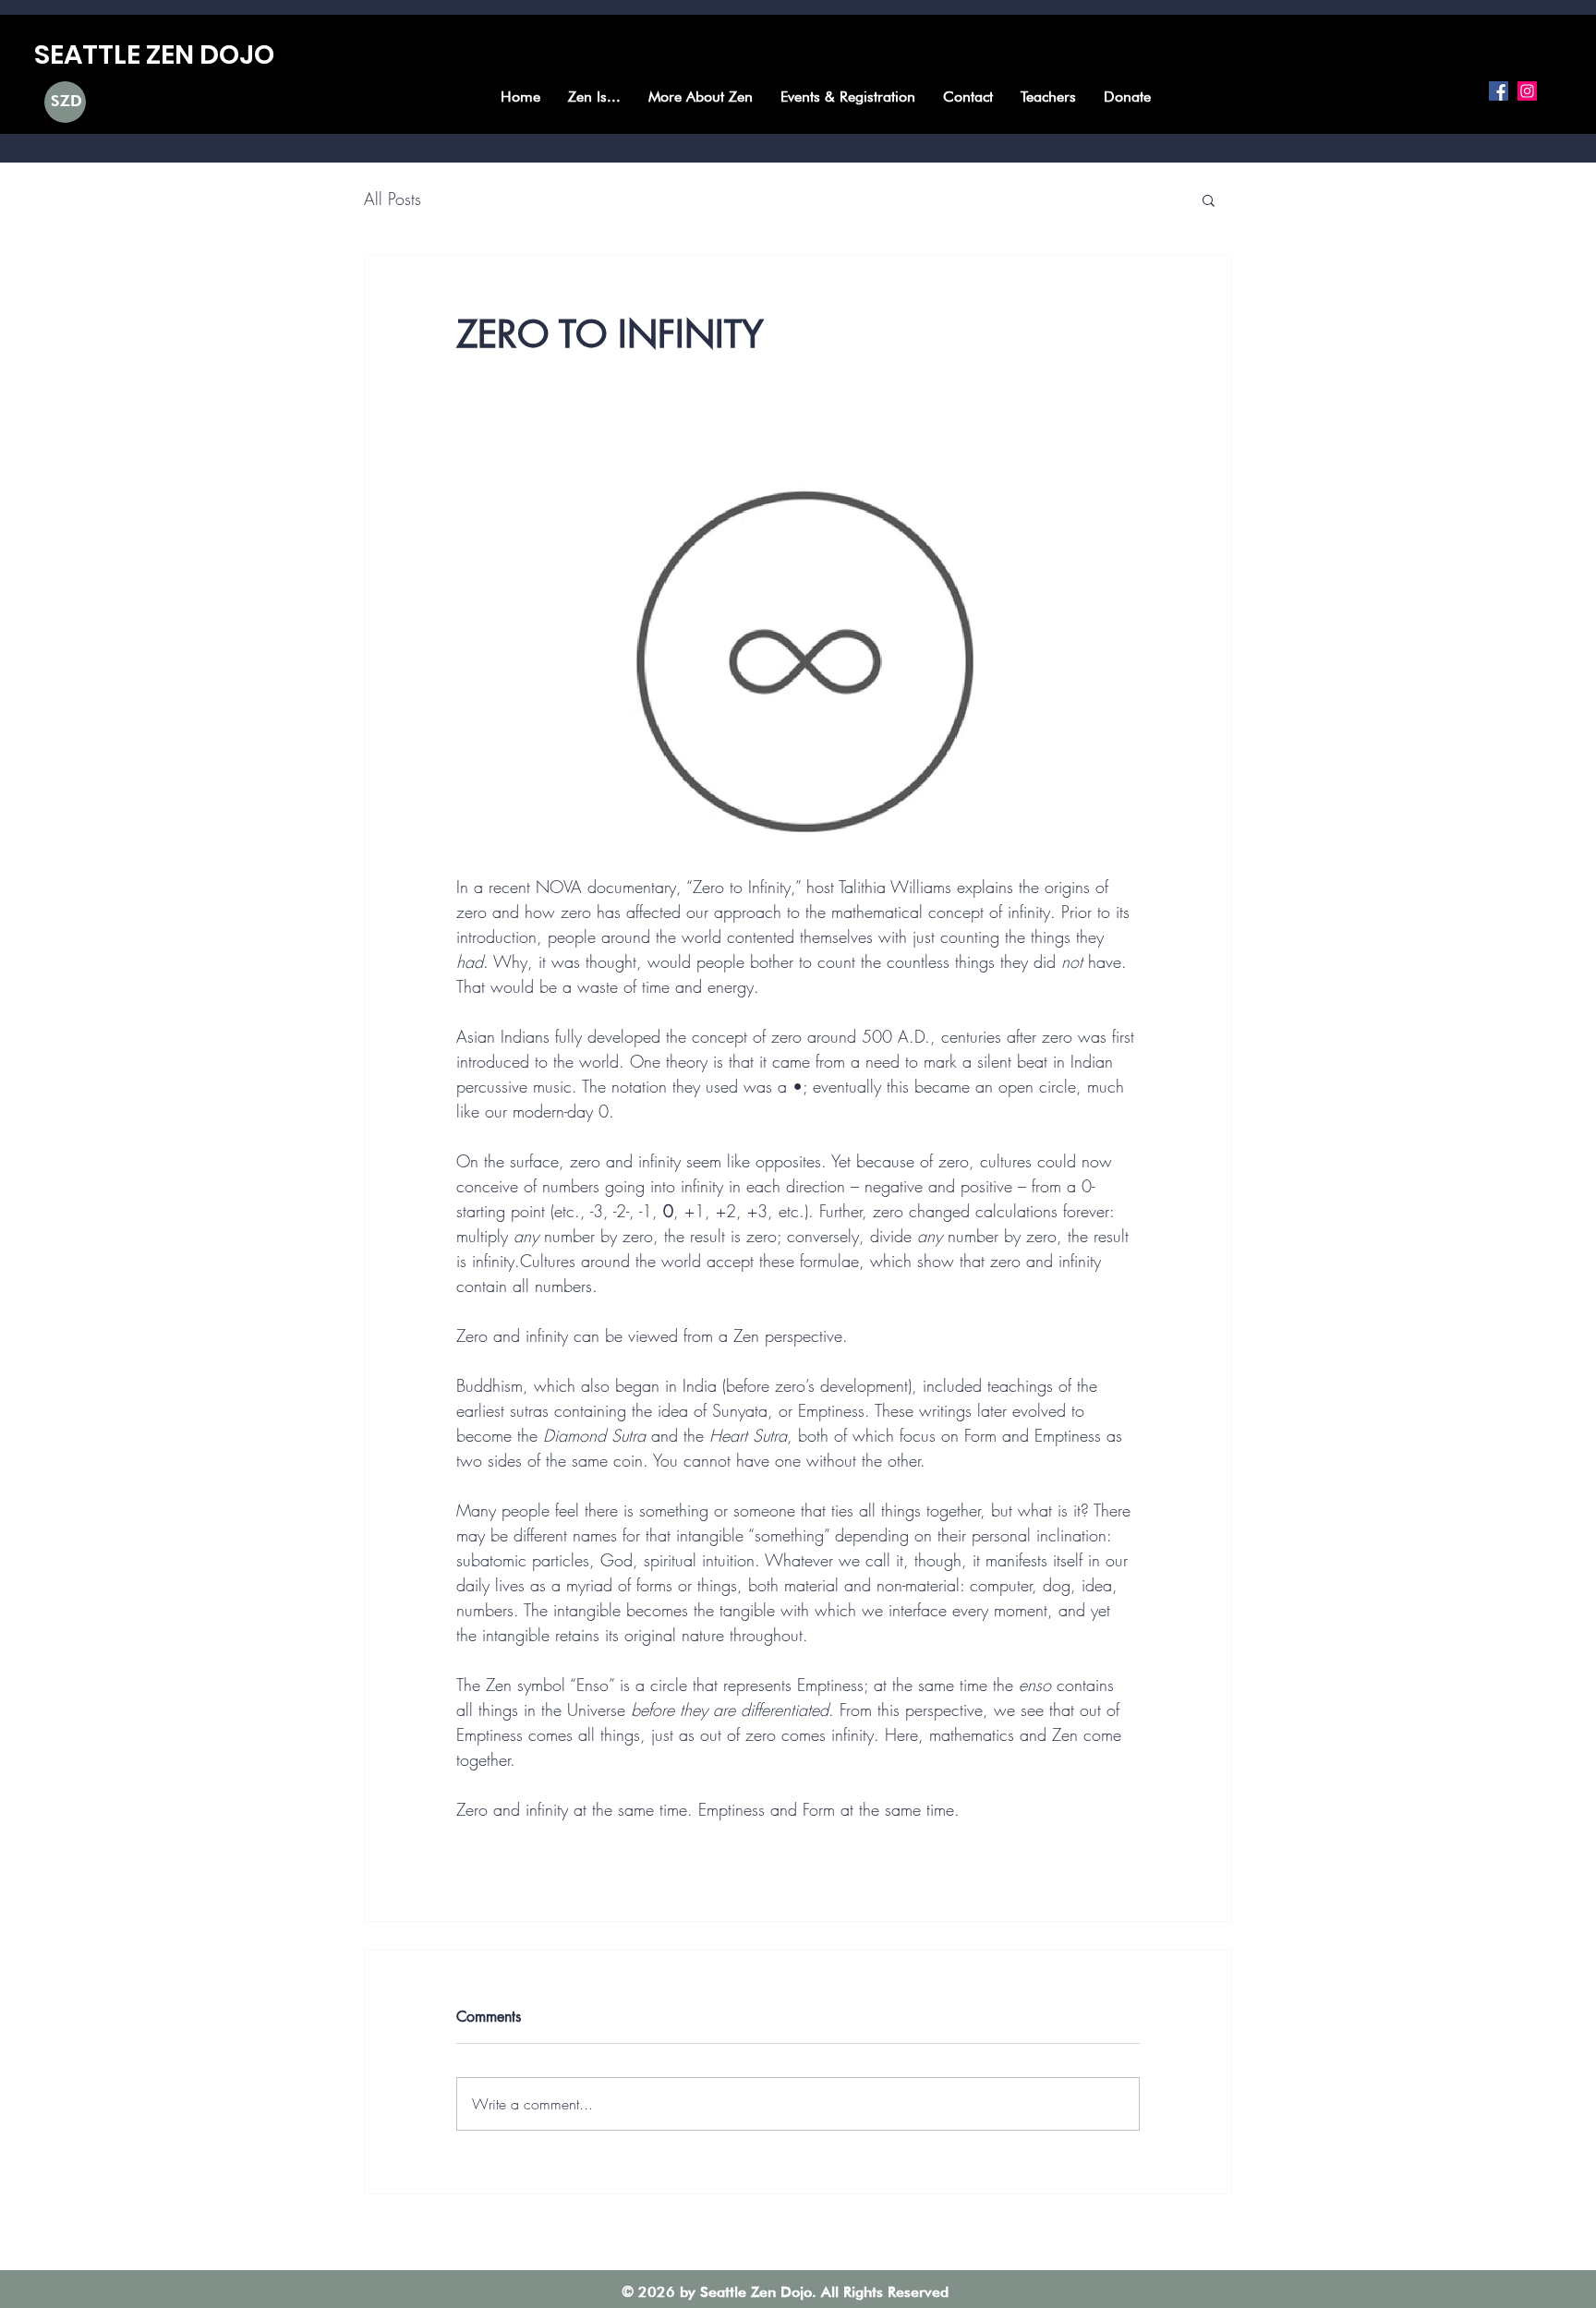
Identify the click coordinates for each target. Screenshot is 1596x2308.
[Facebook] (1499, 91)
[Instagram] (1527, 91)
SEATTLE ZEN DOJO (154, 54)
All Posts (393, 199)
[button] (1209, 199)
